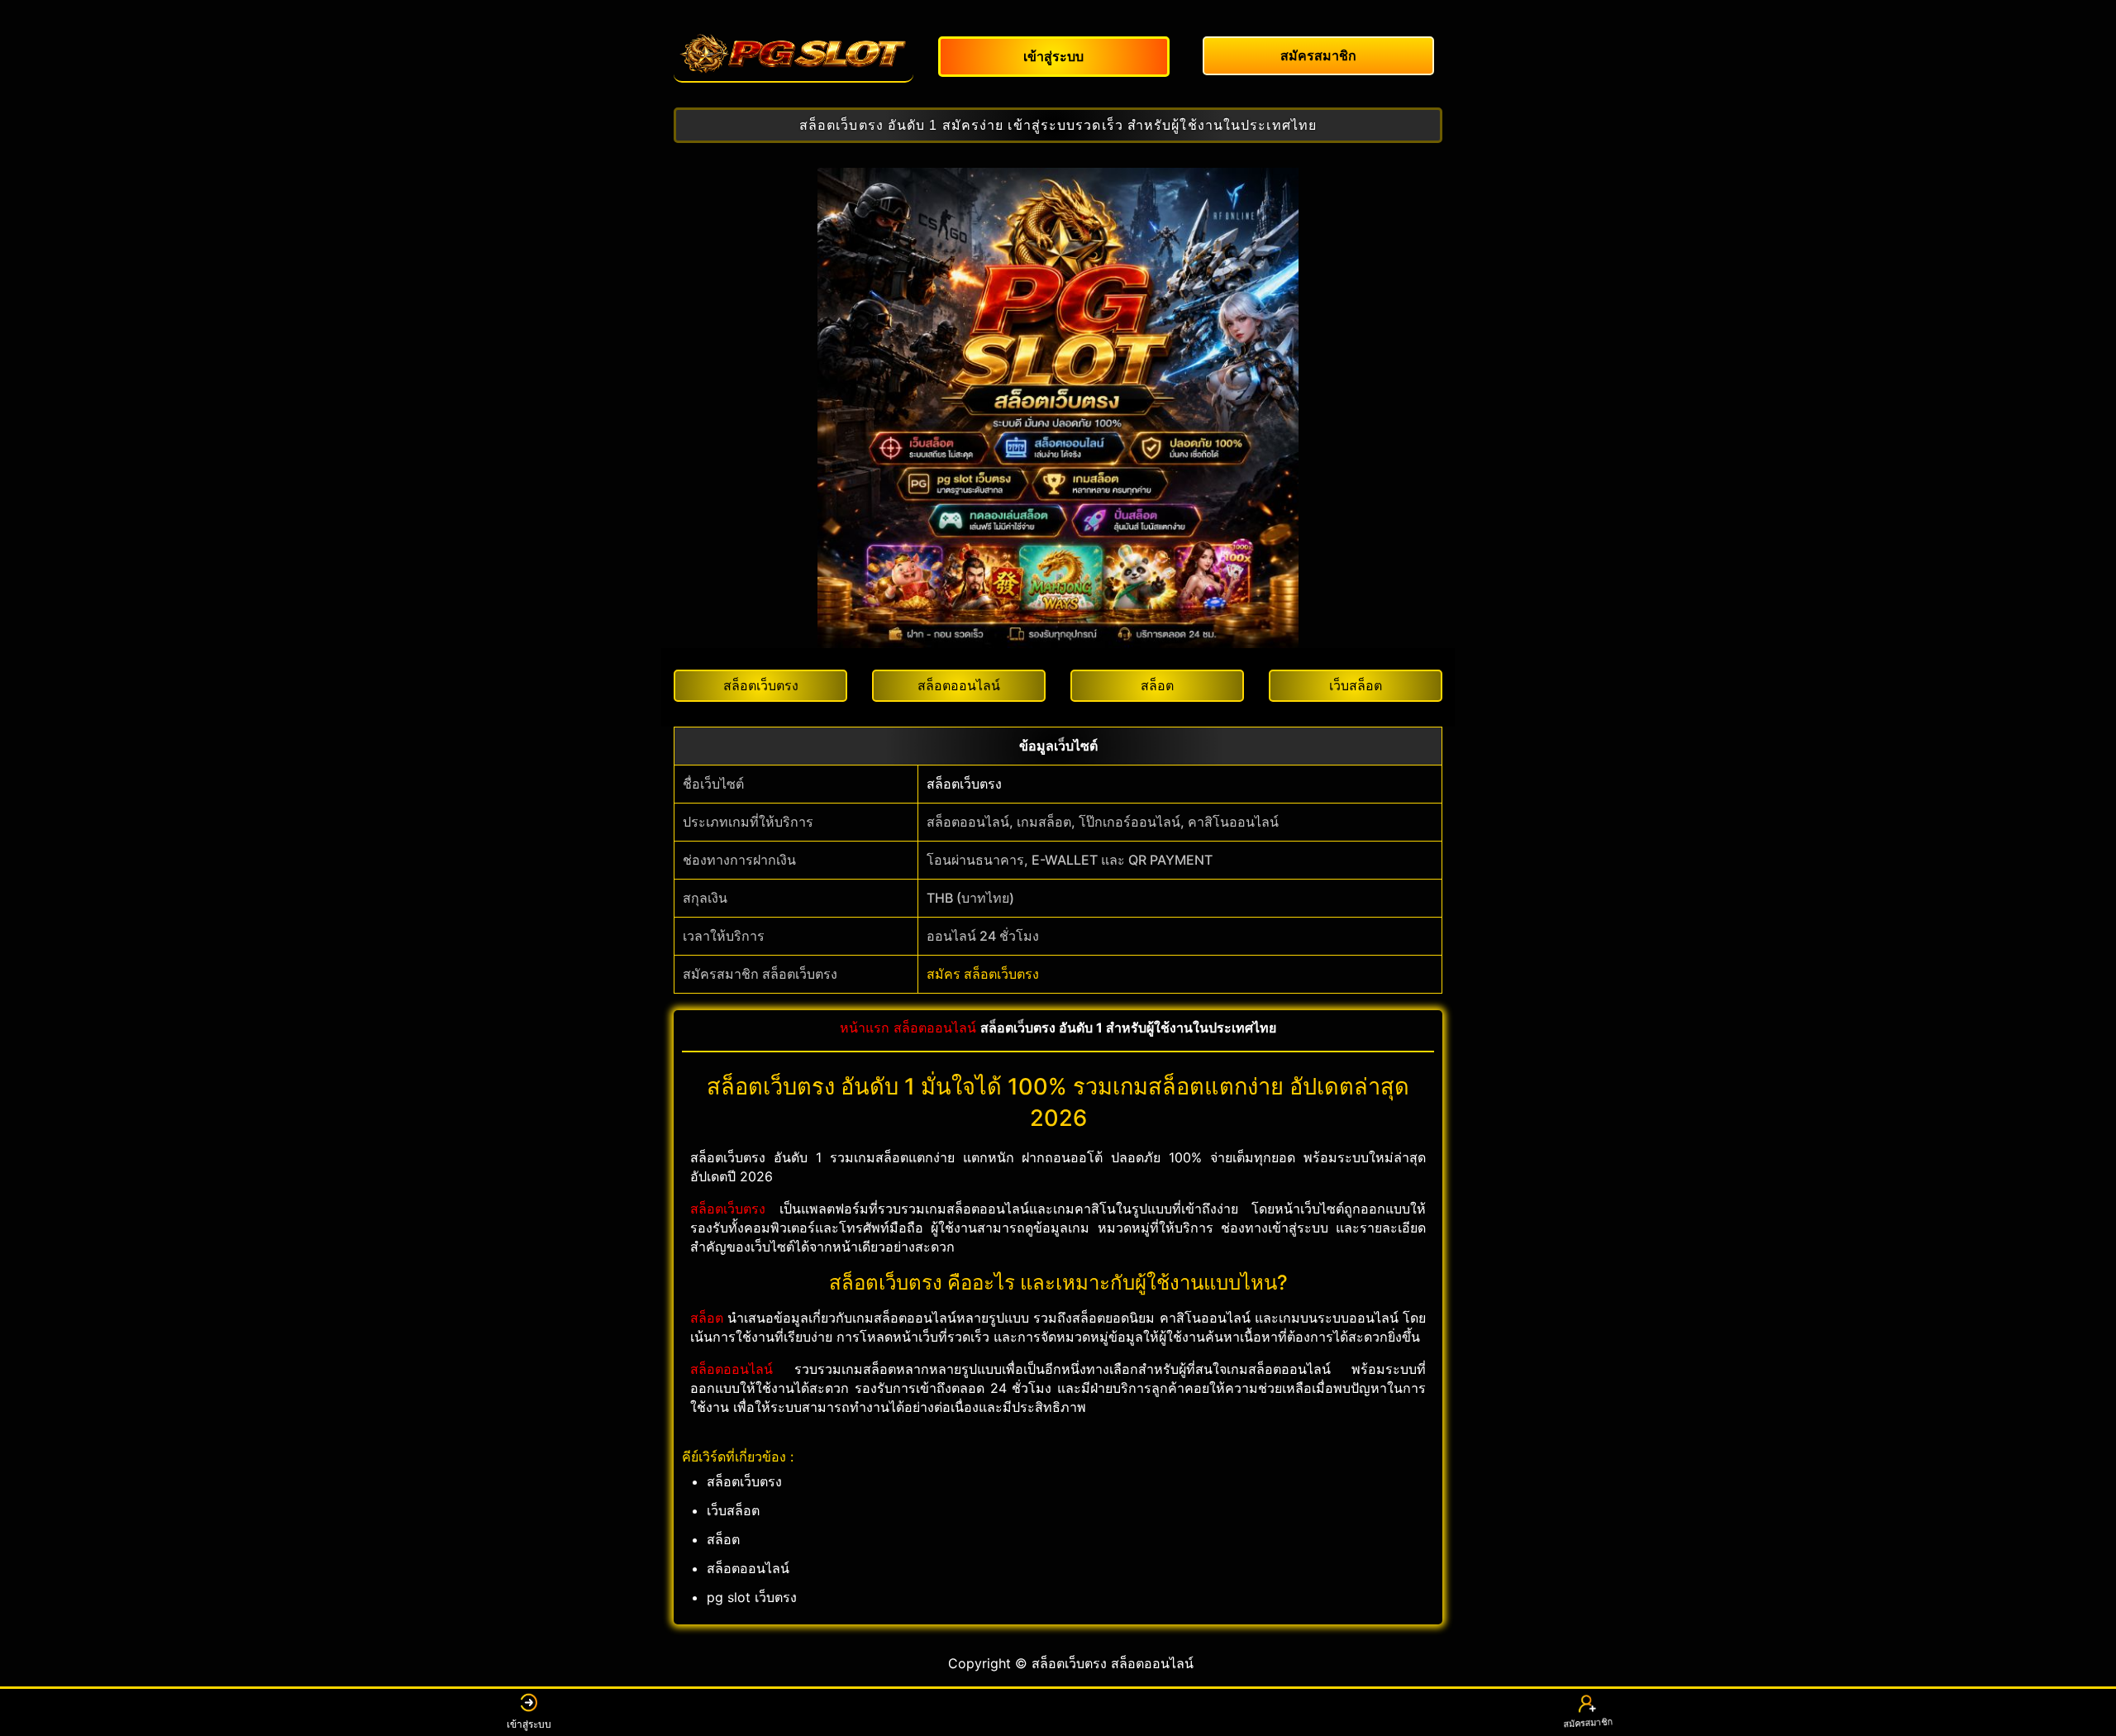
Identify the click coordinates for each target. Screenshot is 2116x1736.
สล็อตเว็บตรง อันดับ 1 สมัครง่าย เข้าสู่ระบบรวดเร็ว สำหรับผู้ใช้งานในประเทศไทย (1058, 125)
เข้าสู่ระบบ (529, 1724)
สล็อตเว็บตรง (964, 784)
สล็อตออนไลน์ (935, 1028)
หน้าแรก (865, 1028)
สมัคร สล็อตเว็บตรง (983, 974)
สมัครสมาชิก (1587, 1725)
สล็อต (707, 1318)
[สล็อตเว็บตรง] (793, 54)
